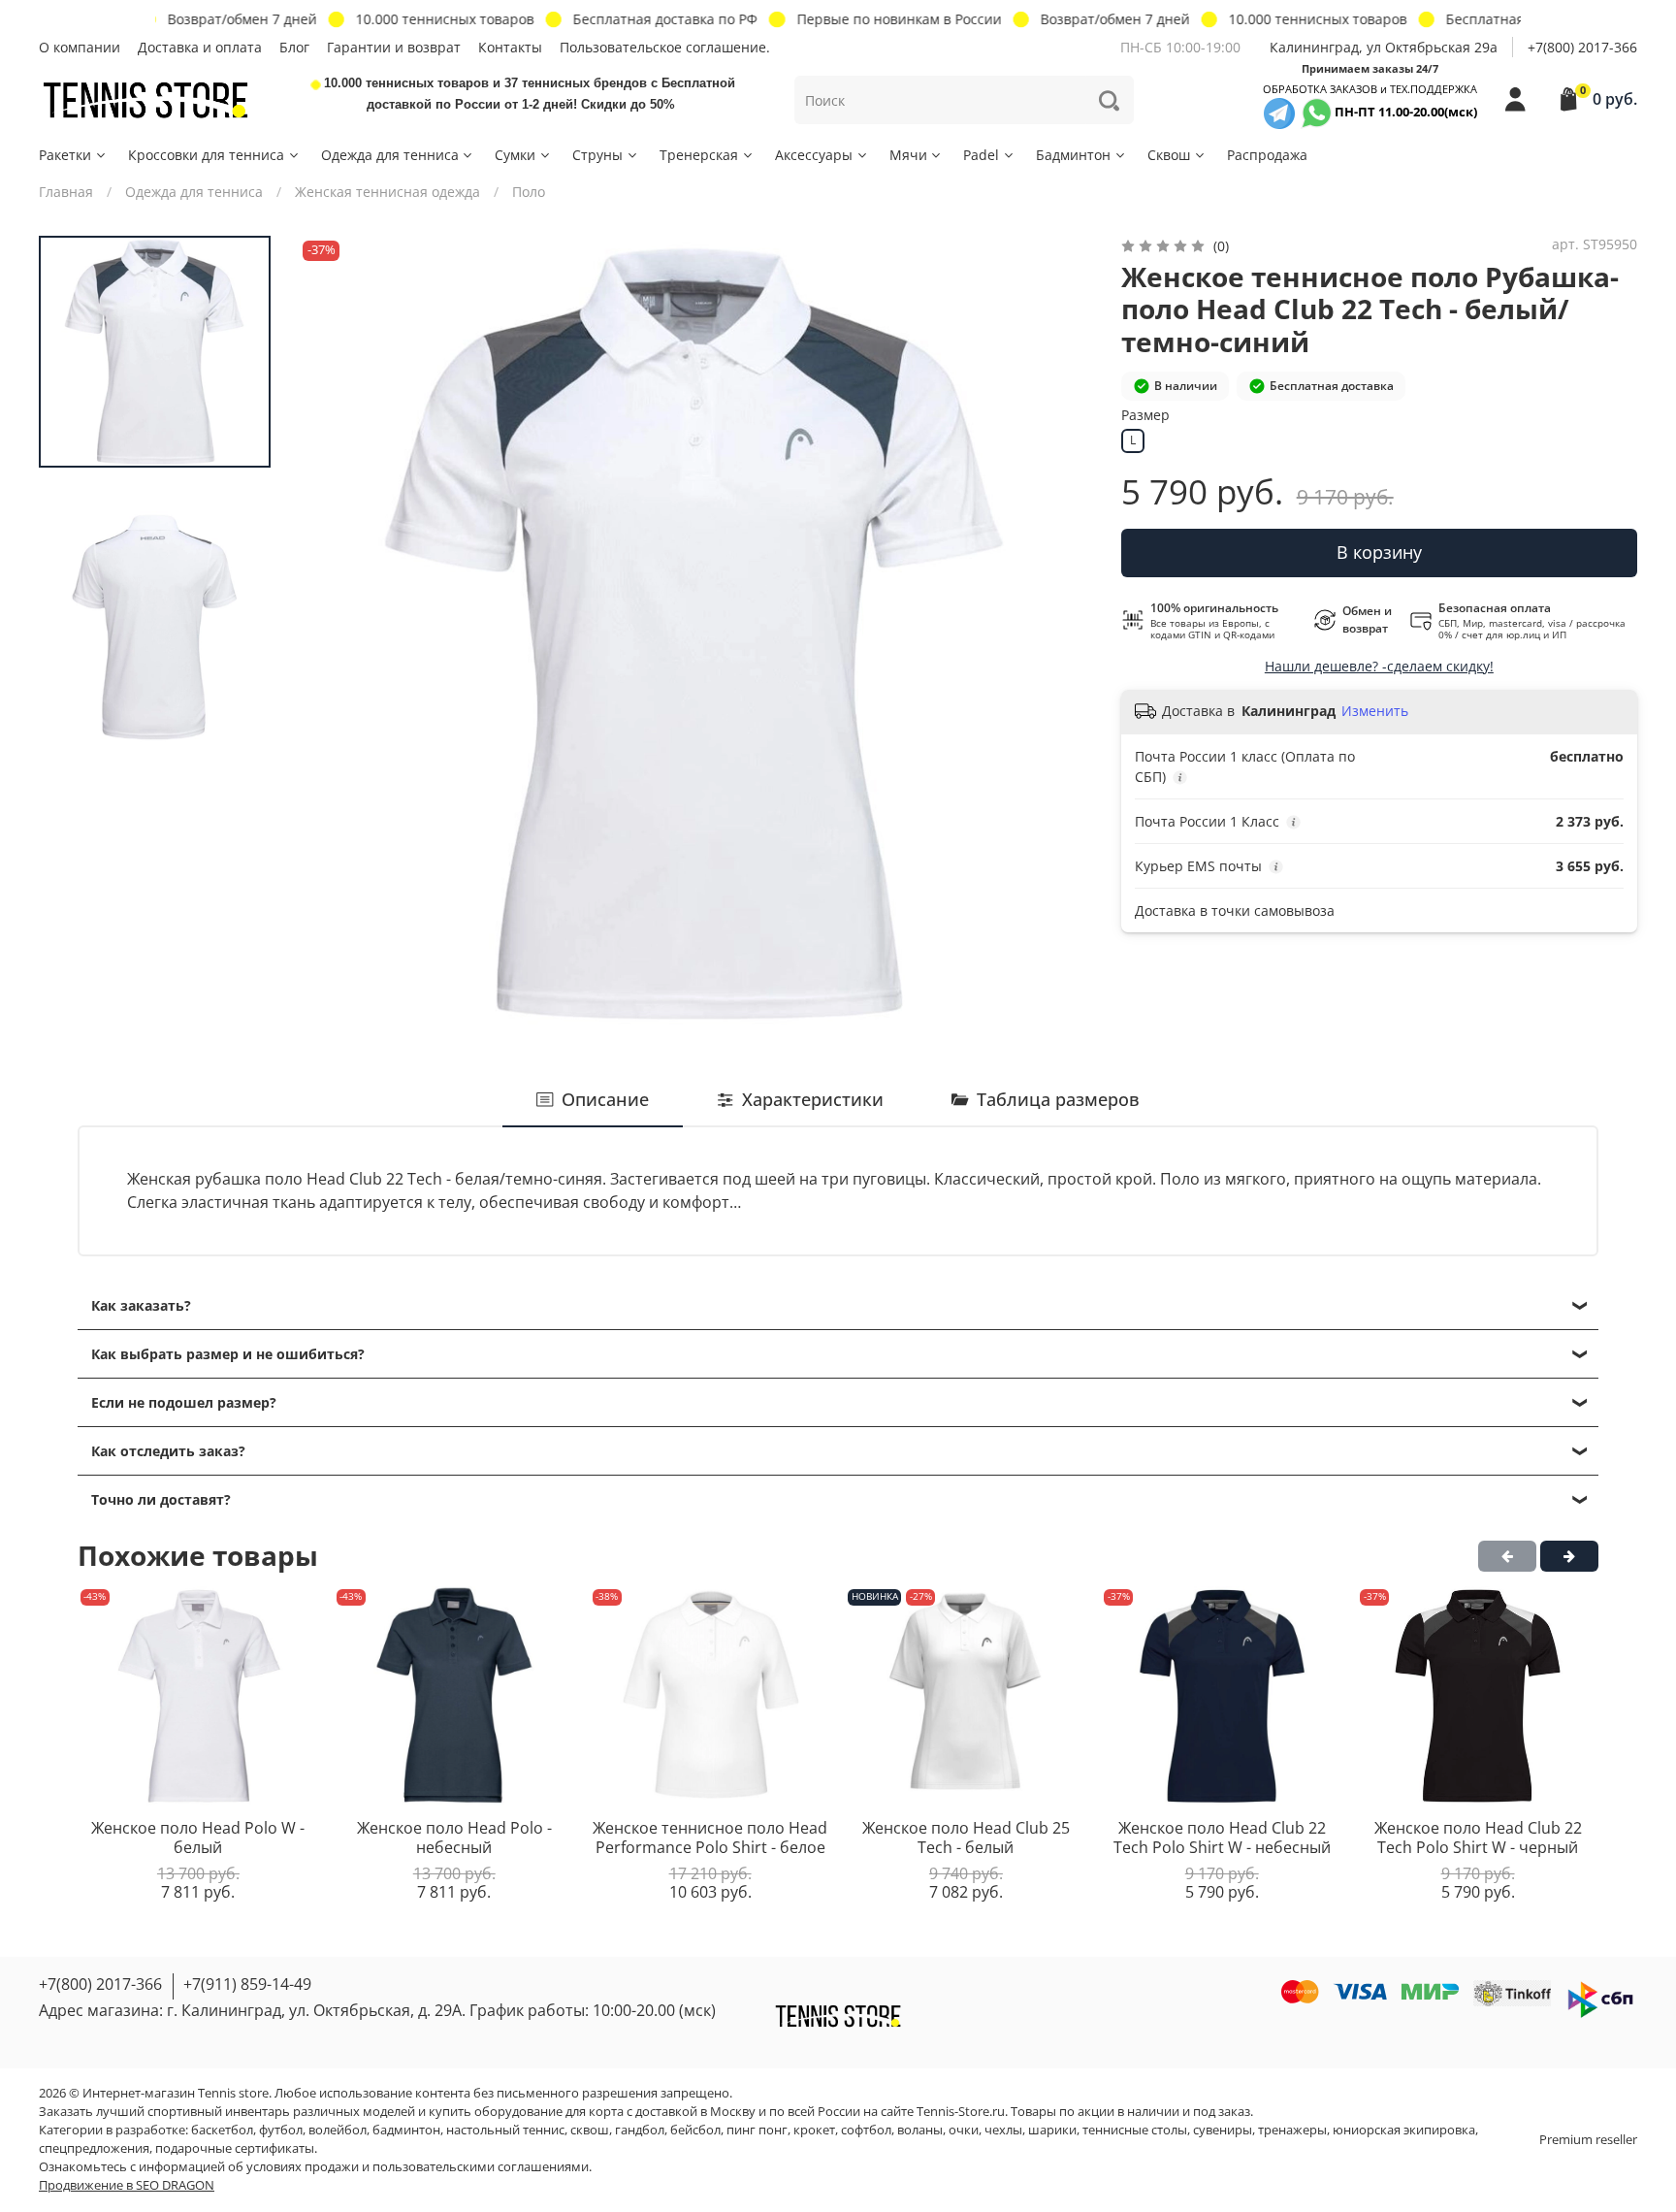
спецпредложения (94, 2148)
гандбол (640, 2130)
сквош (590, 2130)
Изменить (1375, 711)
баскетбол (222, 2130)
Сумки (515, 155)
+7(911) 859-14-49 (247, 1984)
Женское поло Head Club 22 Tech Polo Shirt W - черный (1478, 1838)
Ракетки (65, 155)
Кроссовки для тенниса (206, 155)
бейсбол (695, 2130)
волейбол (338, 2130)
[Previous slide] (332, 634)
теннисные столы (1135, 2130)
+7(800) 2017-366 (1582, 47)
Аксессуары (814, 155)
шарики (1052, 2130)
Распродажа (1267, 155)
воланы (920, 2130)
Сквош (1169, 155)
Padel (981, 155)
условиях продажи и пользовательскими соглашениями (418, 2167)
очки (964, 2130)
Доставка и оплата (200, 47)
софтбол (866, 2130)
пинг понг (757, 2130)
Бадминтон (1073, 155)
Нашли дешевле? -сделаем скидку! (1379, 666)
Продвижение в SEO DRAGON (127, 2185)
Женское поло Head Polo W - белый (198, 1838)
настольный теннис (505, 2130)
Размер (1145, 416)
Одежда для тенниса (390, 155)
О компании (80, 47)
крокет (814, 2130)
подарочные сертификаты (235, 2148)
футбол (281, 2130)
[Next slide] (1060, 634)
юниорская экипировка (1404, 2130)
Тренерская (699, 155)
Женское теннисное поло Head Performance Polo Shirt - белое (710, 1838)
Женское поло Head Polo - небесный (454, 1838)
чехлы (1003, 2130)
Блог (294, 47)
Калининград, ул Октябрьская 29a (1384, 47)
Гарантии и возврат (394, 47)
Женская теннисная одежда (387, 192)
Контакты (510, 47)
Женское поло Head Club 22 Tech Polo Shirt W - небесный (1222, 1838)
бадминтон (406, 2130)
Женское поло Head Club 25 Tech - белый (966, 1838)
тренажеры (1292, 2130)
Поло (529, 192)
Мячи (908, 155)
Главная (66, 192)
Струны (597, 155)
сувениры (1223, 2130)
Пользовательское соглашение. (665, 47)
